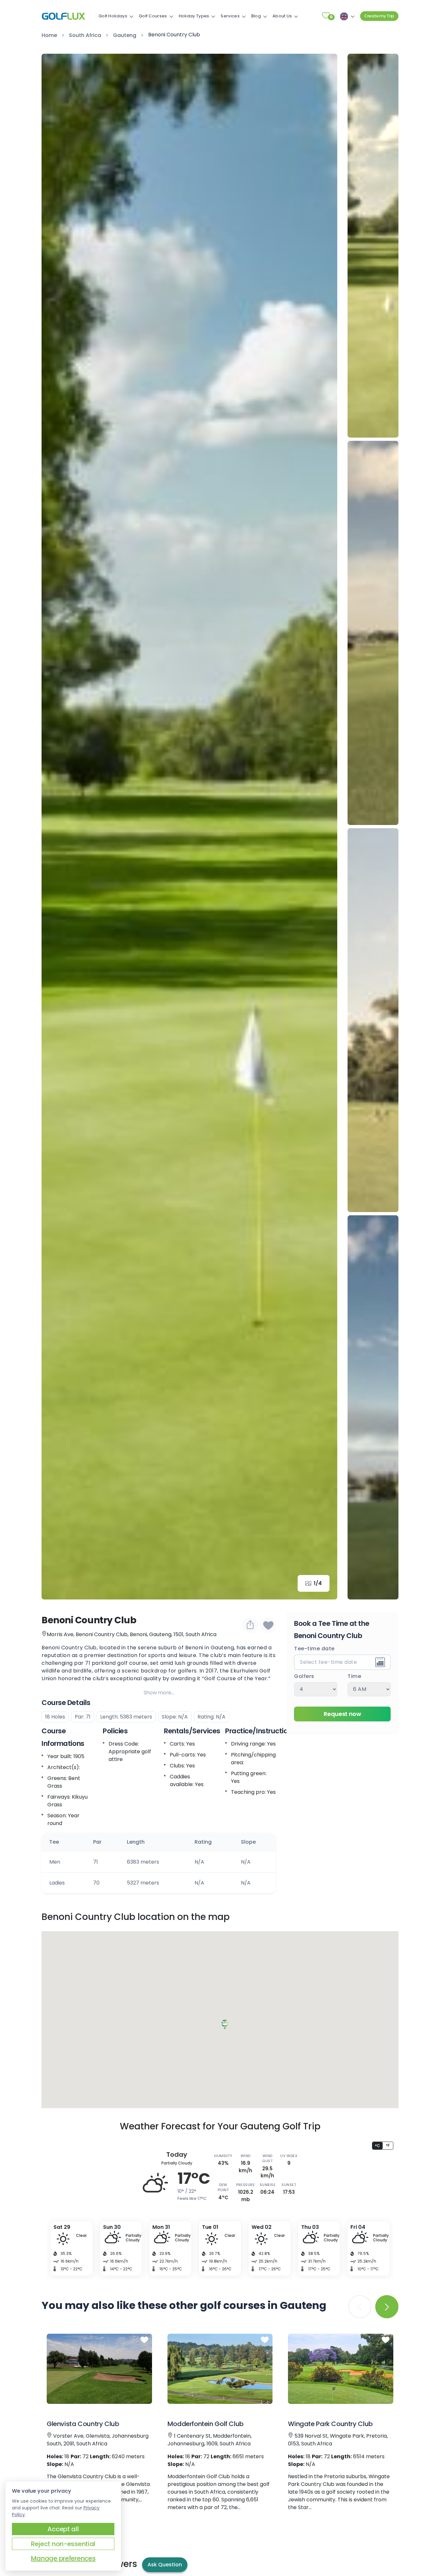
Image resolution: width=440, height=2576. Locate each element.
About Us (282, 16)
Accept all (63, 2529)
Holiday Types (194, 16)
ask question (165, 2565)
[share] (250, 1625)
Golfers (304, 1676)
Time (354, 1676)
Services (230, 16)
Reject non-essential (63, 2544)
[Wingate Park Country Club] (341, 2369)
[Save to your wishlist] (144, 2340)
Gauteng (125, 35)
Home (49, 35)
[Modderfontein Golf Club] (220, 2369)
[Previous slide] (373, 68)
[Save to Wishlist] (268, 1625)
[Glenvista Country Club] (99, 2369)
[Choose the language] (346, 16)
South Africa (85, 35)
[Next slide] (323, 827)
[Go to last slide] (56, 827)
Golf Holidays (113, 16)
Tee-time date (314, 1649)
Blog (256, 16)
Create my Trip (379, 16)
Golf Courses (153, 16)
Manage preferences (63, 2558)
